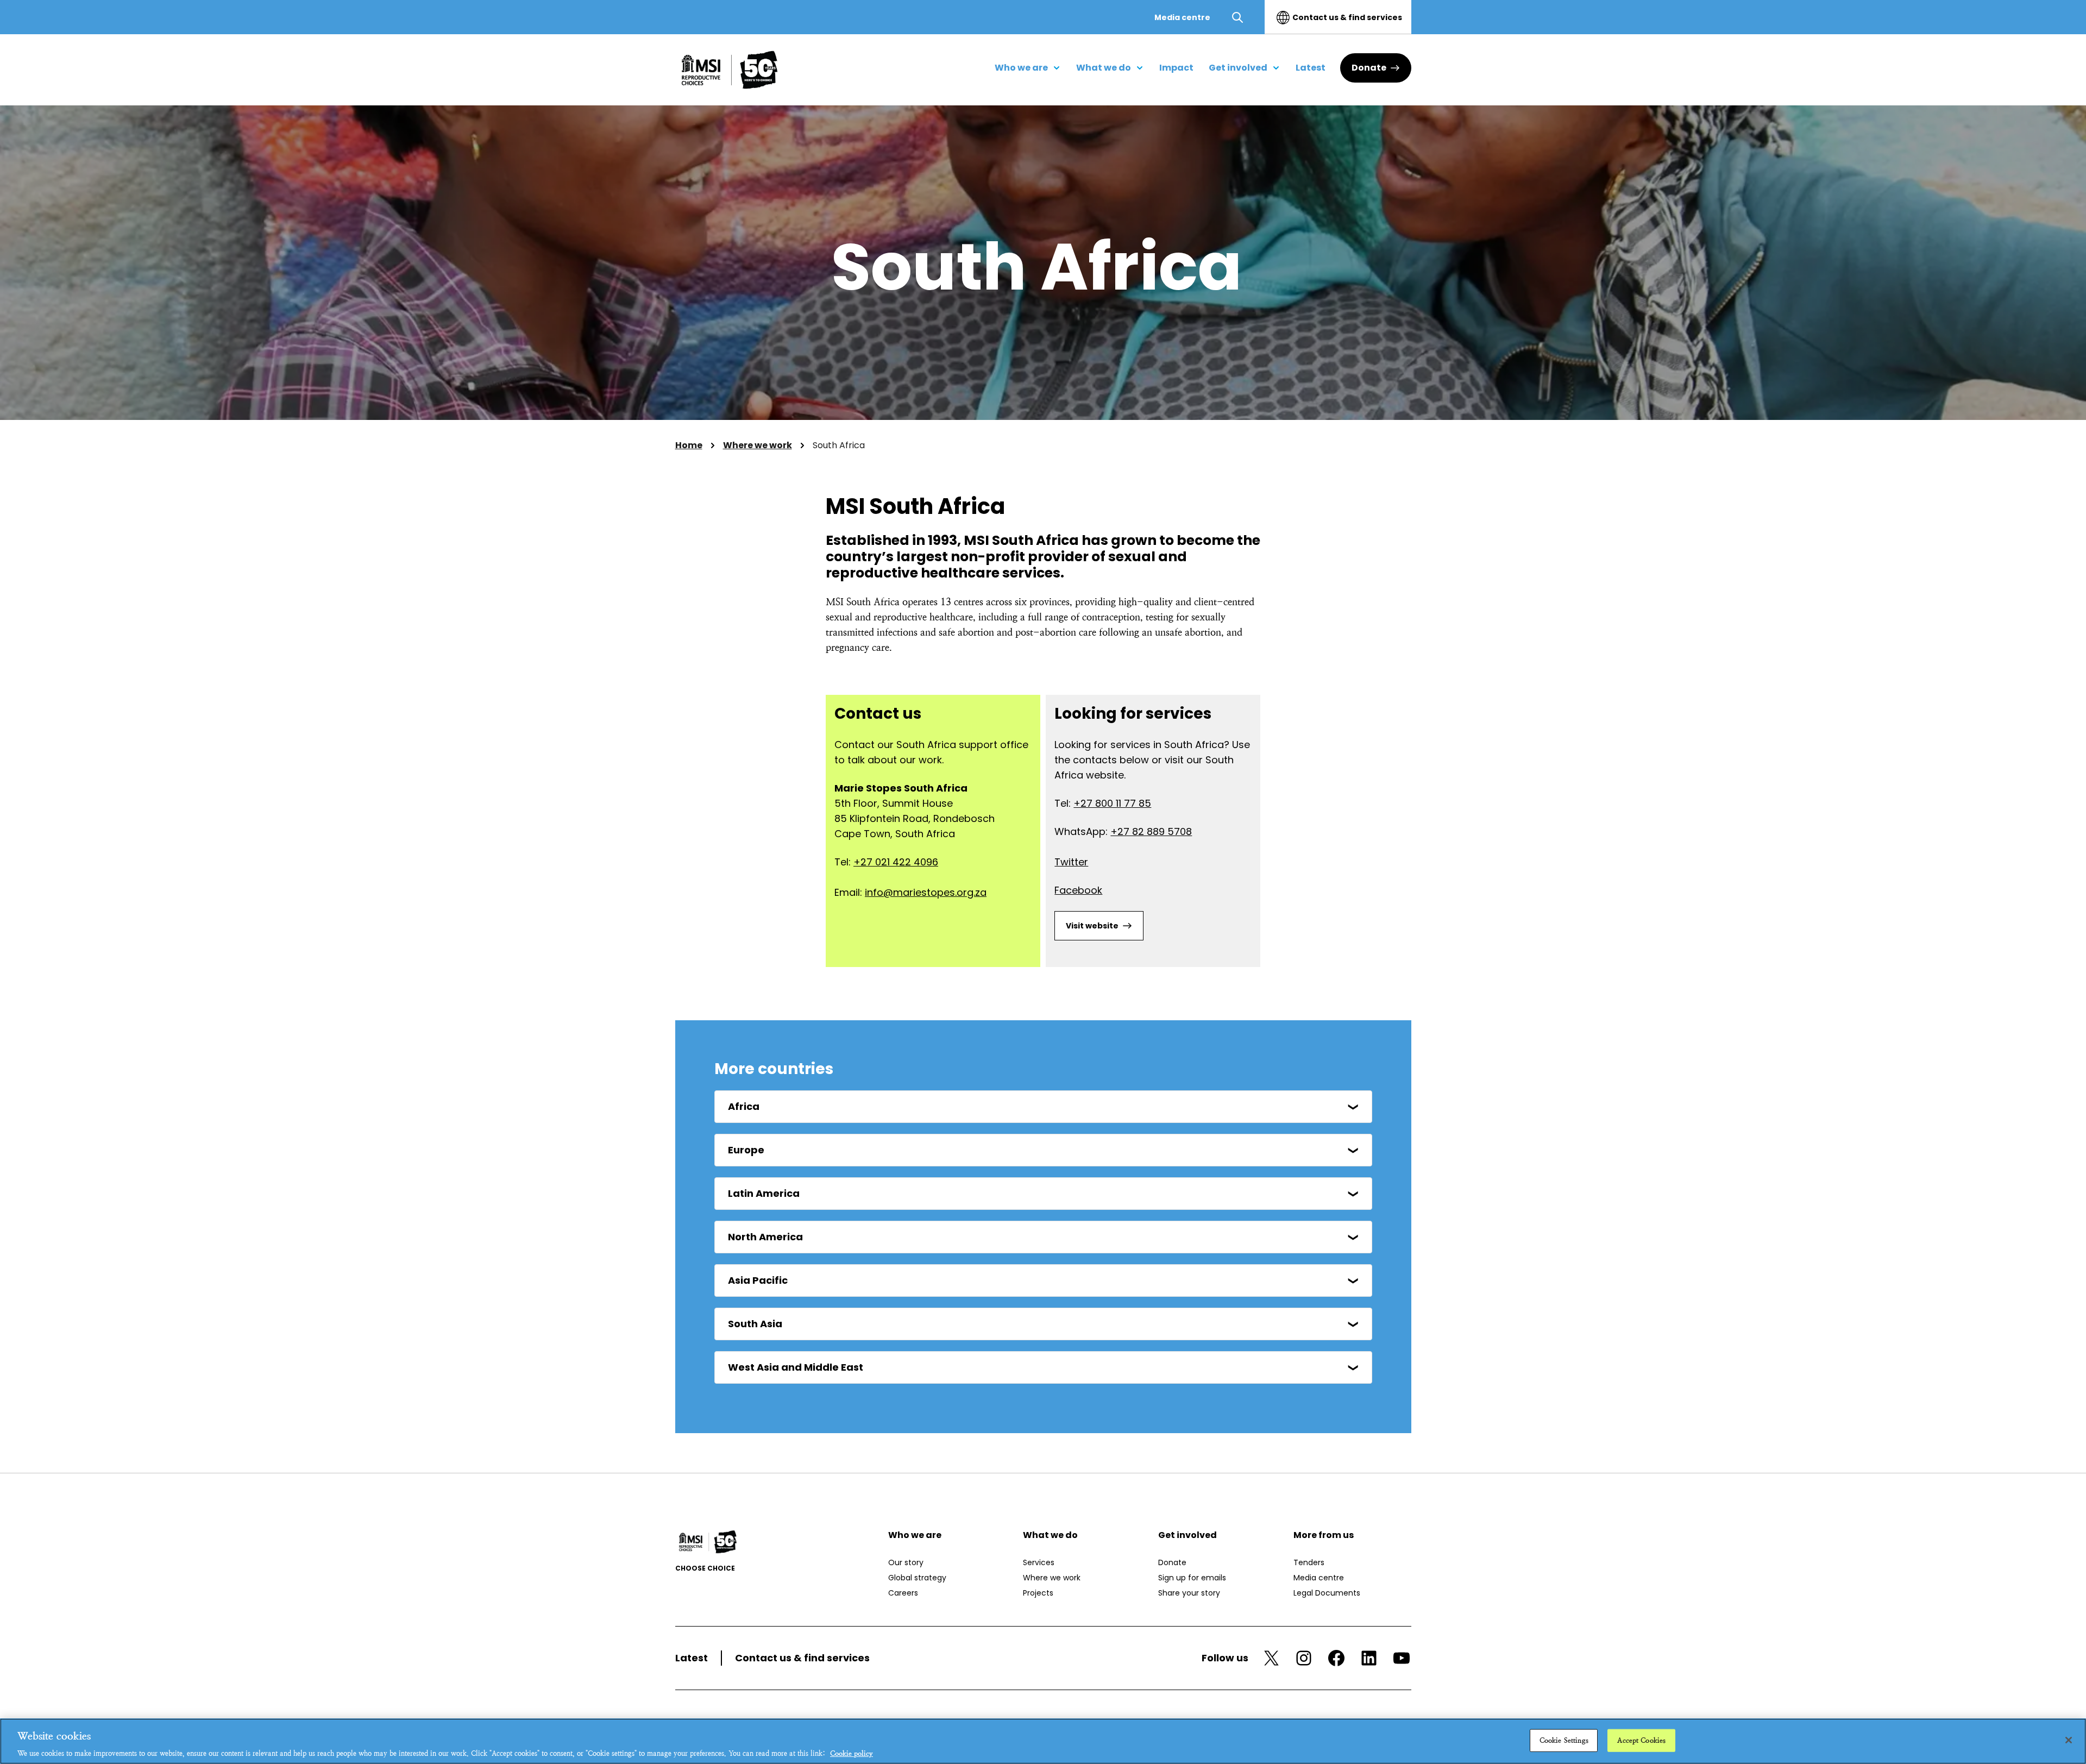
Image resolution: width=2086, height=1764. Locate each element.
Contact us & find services (1347, 17)
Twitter (1071, 862)
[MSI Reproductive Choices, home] (730, 70)
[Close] (2069, 1740)
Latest (692, 1658)
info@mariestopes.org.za (926, 892)
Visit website (1092, 926)
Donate (1369, 68)
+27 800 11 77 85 (1112, 803)
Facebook (1078, 890)
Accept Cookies (1641, 1740)
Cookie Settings (1564, 1740)
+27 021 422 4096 (896, 862)
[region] (1043, 1741)
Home (689, 445)
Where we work (758, 445)
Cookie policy (852, 1753)
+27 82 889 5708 (1151, 831)
